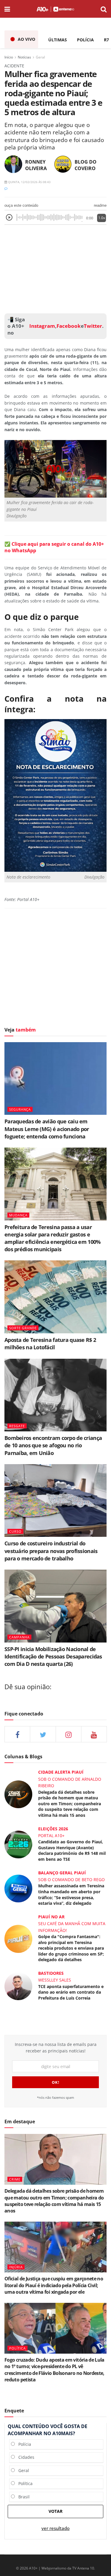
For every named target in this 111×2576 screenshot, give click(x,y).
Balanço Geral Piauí (62, 1873)
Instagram (42, 326)
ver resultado (55, 2528)
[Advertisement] (56, 268)
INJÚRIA (16, 2267)
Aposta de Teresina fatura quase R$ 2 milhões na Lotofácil (50, 1344)
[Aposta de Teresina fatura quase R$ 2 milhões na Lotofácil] (55, 1297)
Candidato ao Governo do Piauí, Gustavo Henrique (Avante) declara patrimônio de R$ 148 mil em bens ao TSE (72, 1850)
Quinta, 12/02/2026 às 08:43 (29, 182)
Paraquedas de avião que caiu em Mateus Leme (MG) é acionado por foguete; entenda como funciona (47, 1129)
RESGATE (17, 1426)
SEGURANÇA (20, 1109)
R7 (106, 40)
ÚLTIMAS (58, 40)
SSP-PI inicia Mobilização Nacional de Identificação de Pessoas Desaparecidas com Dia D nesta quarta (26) (53, 1656)
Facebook (69, 326)
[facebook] (17, 1734)
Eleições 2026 (53, 1829)
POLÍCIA (85, 40)
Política (24, 2483)
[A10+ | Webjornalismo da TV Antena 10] (55, 9)
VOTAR (55, 2511)
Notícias (24, 57)
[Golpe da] (18, 1938)
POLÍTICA (17, 2348)
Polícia (23, 2444)
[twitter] (43, 1734)
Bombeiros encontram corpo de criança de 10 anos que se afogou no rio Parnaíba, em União (53, 1445)
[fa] (94, 1734)
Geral (40, 57)
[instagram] (69, 1734)
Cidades (25, 2457)
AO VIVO (26, 39)
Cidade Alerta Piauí (61, 1772)
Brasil (22, 2497)
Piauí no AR (51, 1917)
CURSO (15, 1531)
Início (9, 57)
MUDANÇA (18, 1215)
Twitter (93, 326)
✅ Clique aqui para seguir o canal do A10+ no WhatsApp (54, 547)
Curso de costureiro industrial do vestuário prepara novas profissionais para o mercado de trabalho (51, 1551)
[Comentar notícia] (6, 188)
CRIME (15, 2179)
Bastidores (51, 1973)
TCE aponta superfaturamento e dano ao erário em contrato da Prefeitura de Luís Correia (71, 1992)
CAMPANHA (19, 1637)
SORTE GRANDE (23, 1328)
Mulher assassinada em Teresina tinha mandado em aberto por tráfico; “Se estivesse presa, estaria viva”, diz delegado (71, 1894)
